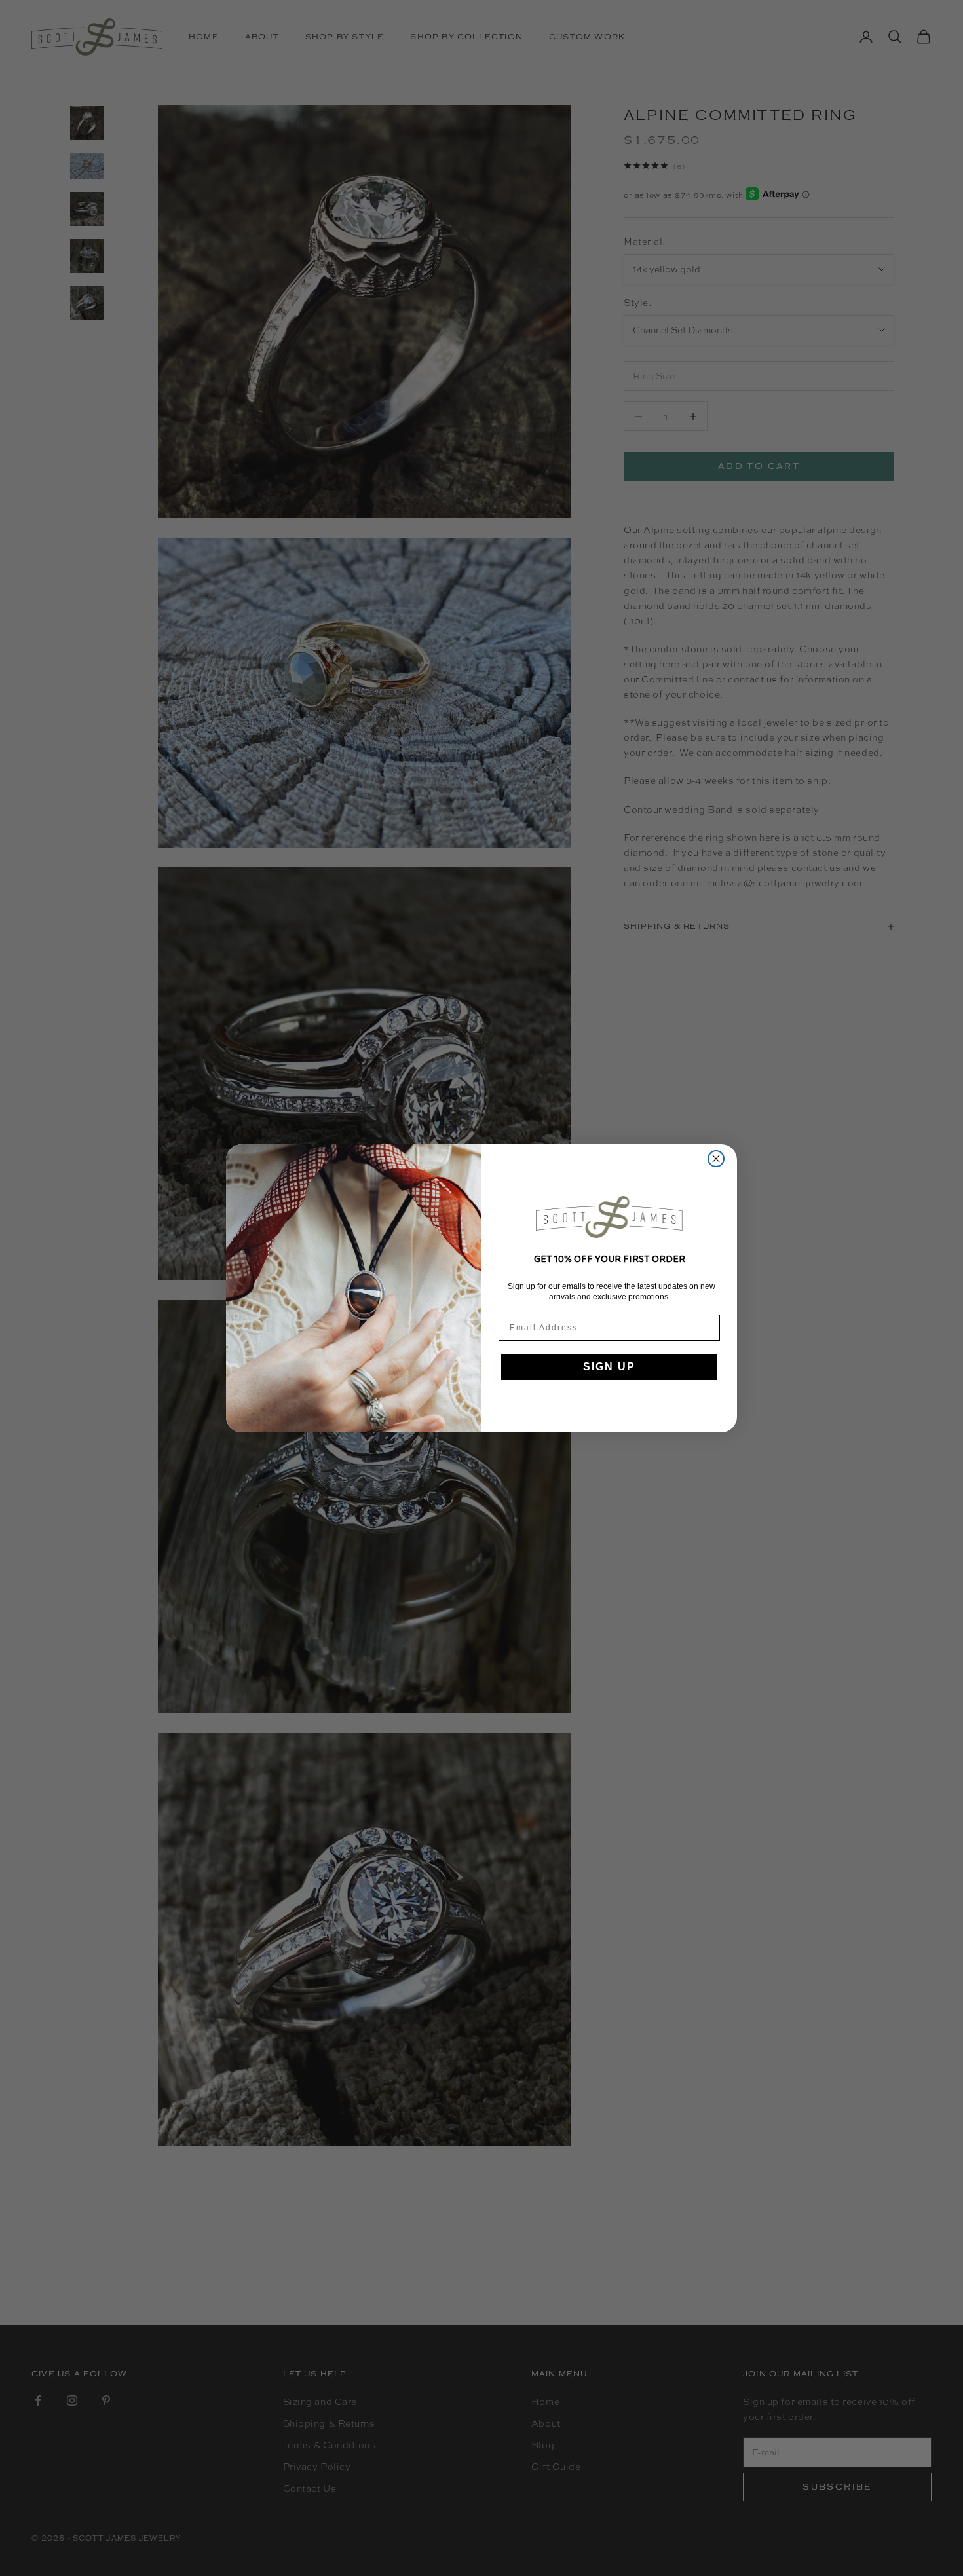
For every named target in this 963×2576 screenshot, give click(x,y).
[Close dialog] (716, 1159)
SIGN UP (609, 1367)
